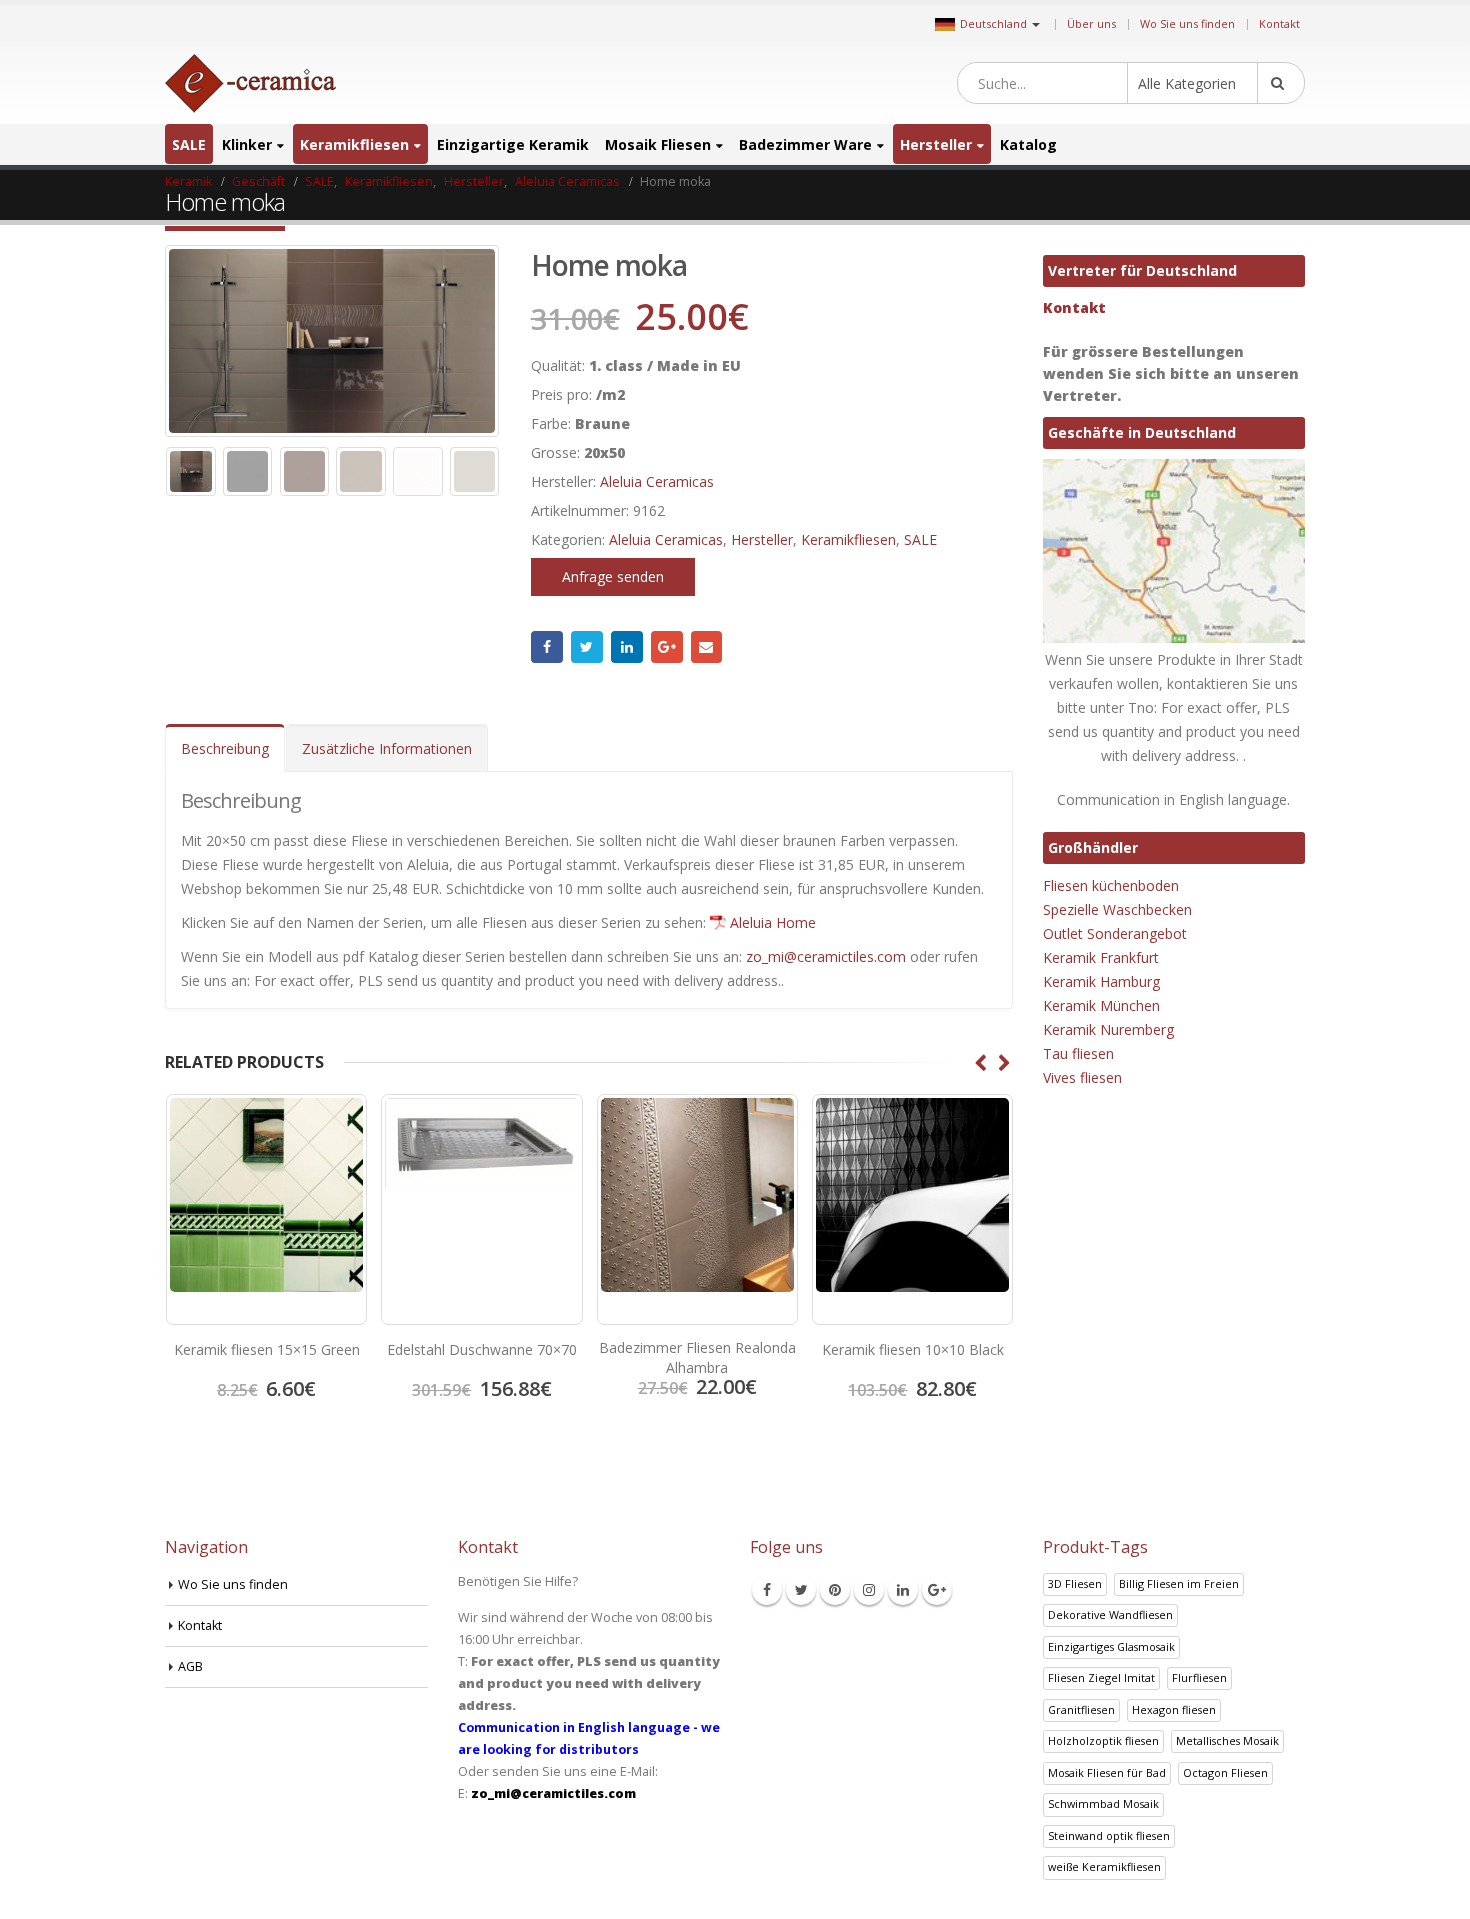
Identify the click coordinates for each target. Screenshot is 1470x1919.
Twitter (587, 647)
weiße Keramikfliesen (1104, 1866)
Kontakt (1279, 23)
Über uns (1091, 23)
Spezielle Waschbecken (1117, 909)
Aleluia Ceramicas (657, 481)
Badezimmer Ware (805, 144)
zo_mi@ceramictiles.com (826, 956)
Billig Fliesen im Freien (1179, 1583)
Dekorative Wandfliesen (1110, 1614)
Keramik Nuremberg (1108, 1029)
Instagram (869, 1590)
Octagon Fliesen (1225, 1772)
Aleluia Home (773, 922)
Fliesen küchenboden (1111, 885)
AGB (190, 1666)
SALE (189, 144)
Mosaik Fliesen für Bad (1107, 1772)
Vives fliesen (1082, 1077)
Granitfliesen (1081, 1709)
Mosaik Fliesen (658, 144)
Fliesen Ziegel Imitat (1101, 1677)
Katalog (1028, 144)
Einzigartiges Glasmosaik (1111, 1646)
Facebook (547, 647)
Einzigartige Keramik (513, 144)
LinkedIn (627, 647)
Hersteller (936, 144)
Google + (667, 647)
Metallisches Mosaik (1227, 1740)
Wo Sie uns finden (1187, 23)
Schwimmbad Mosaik (1103, 1803)
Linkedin (903, 1590)
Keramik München (1101, 1005)
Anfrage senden (613, 576)
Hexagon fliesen (1174, 1709)
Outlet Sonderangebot (1115, 933)
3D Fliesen (1075, 1583)
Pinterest (835, 1590)
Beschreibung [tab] (225, 748)
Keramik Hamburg (1101, 981)
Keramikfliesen (354, 144)
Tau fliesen (1078, 1053)
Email (707, 647)
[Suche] (1281, 83)
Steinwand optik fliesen (1109, 1835)
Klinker (247, 144)
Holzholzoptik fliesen (1103, 1740)
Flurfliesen (1199, 1677)
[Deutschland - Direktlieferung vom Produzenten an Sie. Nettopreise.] (250, 83)
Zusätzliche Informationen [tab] (387, 748)
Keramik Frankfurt (1101, 957)
